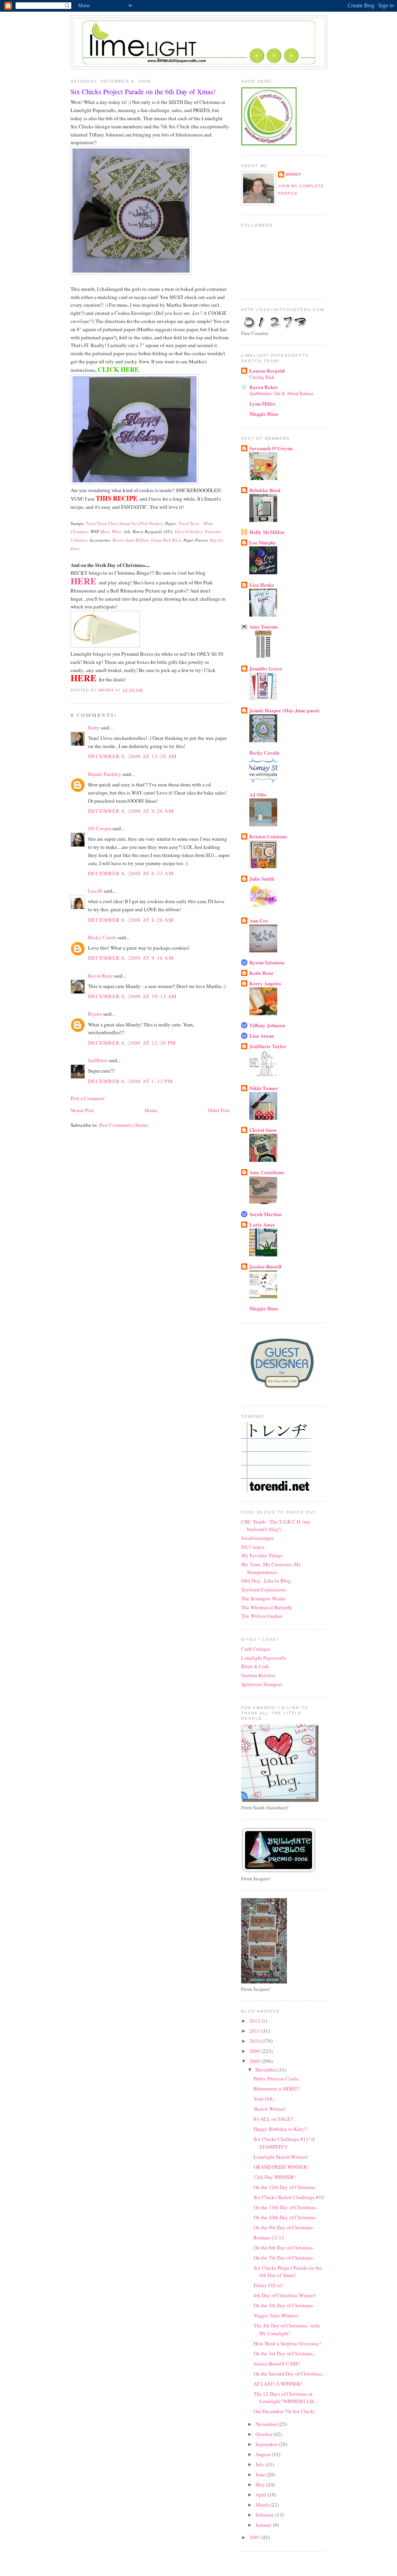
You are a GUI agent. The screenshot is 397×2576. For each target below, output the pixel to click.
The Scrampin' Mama (263, 1598)
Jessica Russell (265, 1266)
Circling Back (262, 377)
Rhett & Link (255, 1666)
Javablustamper (257, 1538)
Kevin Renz (100, 976)
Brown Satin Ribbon (131, 540)
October (264, 2434)
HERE (85, 581)
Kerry (94, 727)
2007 (255, 2537)
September (267, 2444)
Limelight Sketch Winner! (281, 2157)
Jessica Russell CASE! (277, 2363)
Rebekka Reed (265, 490)
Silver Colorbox (188, 531)
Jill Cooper (100, 828)
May (261, 2484)
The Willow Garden (262, 1616)
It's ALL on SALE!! (274, 2119)
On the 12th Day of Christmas (285, 2187)
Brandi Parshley (105, 774)
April (262, 2495)
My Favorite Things (262, 1555)
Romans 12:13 (269, 2237)
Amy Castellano (267, 1172)
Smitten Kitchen (258, 1675)
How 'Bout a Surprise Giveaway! (287, 2343)
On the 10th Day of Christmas (285, 2217)
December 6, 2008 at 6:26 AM (131, 811)
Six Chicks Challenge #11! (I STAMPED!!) (284, 2143)
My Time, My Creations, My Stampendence (271, 1568)
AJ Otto (258, 794)
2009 (255, 2051)
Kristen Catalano (268, 836)
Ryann (95, 1014)
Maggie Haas (264, 414)
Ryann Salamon (267, 962)
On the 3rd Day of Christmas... (285, 2353)
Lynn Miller (262, 403)
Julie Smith (262, 879)
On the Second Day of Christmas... (289, 2374)
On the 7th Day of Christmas (283, 2258)
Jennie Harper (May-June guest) (284, 710)
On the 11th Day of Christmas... (286, 2207)
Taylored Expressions (264, 1589)
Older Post (219, 1110)
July (261, 2464)
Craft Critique (256, 1649)
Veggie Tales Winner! (276, 2315)
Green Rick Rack (166, 540)
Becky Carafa (102, 937)
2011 (255, 2031)
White (117, 531)
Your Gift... (265, 2099)
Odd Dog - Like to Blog (266, 1581)
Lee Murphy (263, 542)
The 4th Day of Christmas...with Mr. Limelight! (287, 2329)
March (263, 2505)
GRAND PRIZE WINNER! (281, 2167)
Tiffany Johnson (267, 1025)
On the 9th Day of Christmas (283, 2227)
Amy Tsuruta (264, 626)
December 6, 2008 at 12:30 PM (132, 1043)
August (264, 2454)
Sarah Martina (266, 1214)
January (264, 2525)
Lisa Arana (262, 1036)
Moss (105, 531)
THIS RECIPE (117, 498)
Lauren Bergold (267, 371)
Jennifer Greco (266, 668)
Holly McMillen (267, 532)
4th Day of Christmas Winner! (285, 2295)
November (267, 2424)
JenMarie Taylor (268, 1046)
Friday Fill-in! (268, 2285)
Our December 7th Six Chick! (284, 2411)
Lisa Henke (262, 585)
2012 (255, 2021)
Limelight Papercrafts (264, 1658)
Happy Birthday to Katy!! (280, 2129)
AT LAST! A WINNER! (278, 2384)
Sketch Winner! (270, 2109)
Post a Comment (88, 1098)
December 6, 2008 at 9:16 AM (131, 958)
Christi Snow (263, 1130)
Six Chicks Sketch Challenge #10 (289, 2197)
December (267, 2070)
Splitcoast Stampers (262, 1684)
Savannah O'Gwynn (271, 448)
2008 (255, 2061)
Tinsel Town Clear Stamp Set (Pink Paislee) (124, 523)
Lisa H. (95, 891)
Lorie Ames (262, 1224)
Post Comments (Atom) (123, 1125)
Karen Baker (264, 387)
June (261, 2474)
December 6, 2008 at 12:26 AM (132, 756)
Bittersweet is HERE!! (276, 2089)
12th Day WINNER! (274, 2177)
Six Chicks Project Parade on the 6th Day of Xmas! (288, 2272)
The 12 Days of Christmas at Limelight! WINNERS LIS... (286, 2398)
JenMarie (98, 1060)
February (265, 2515)
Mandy (294, 174)
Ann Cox (259, 920)
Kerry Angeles (265, 983)
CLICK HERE (118, 369)
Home (151, 1110)
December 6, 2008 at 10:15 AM (132, 996)
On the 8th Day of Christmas (283, 2248)
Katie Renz (261, 973)
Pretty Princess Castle (276, 2078)
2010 (255, 2041)
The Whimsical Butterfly (267, 1607)
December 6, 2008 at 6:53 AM (131, 873)
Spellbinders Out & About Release (281, 393)
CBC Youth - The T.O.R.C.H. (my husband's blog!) (276, 1526)
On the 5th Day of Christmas (283, 2305)
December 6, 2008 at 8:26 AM (131, 920)
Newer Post (82, 1110)
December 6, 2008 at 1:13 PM (130, 1081)
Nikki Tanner (264, 1088)
